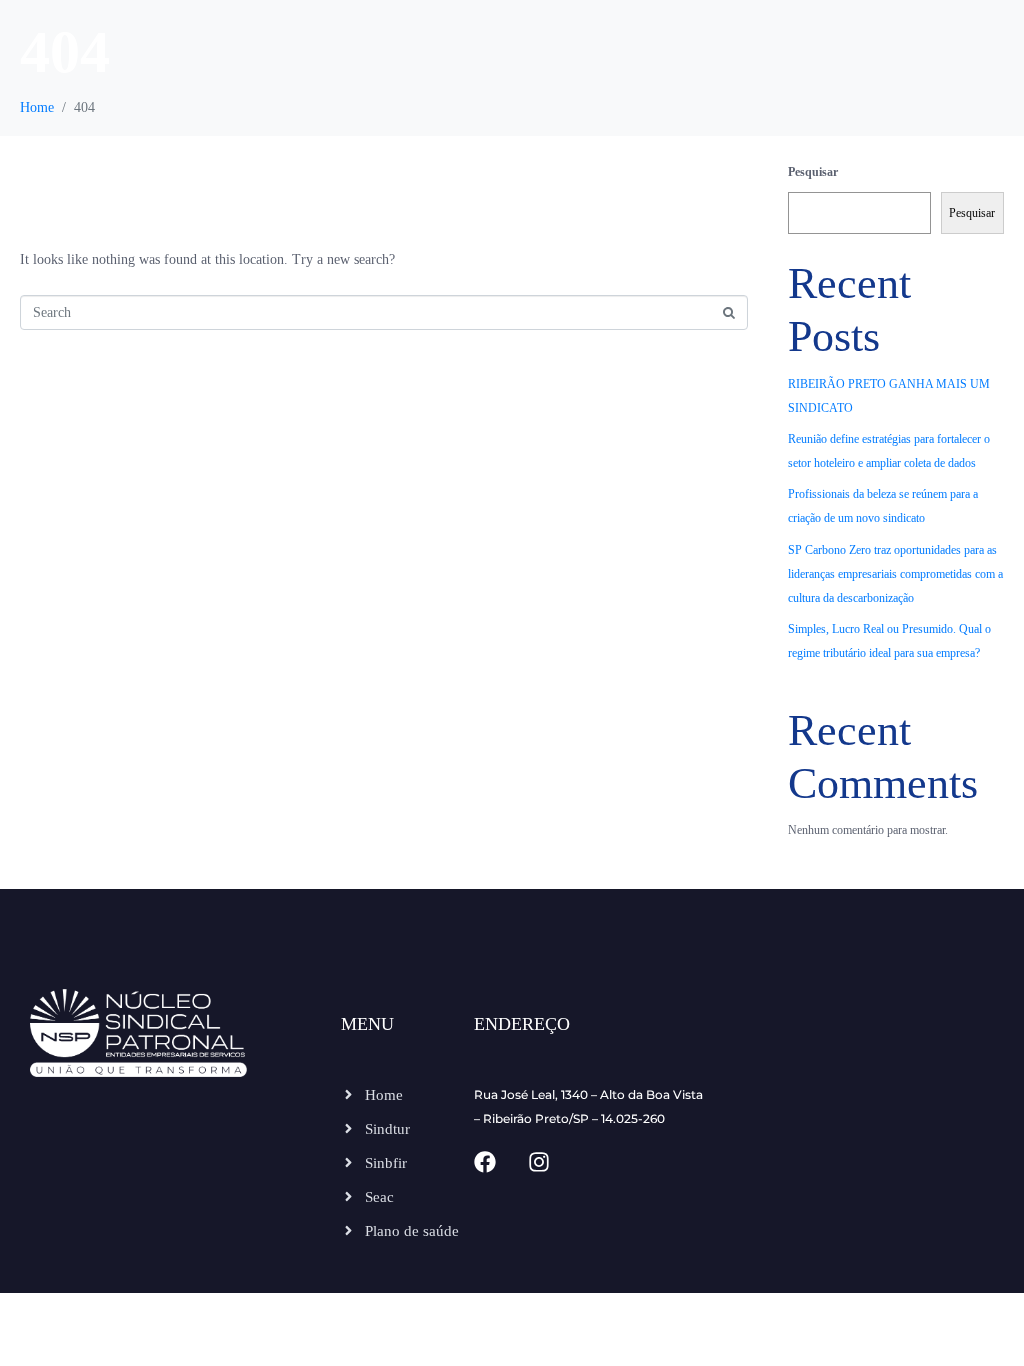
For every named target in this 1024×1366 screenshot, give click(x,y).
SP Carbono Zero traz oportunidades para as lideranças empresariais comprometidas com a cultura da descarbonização (895, 574)
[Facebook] (485, 1162)
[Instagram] (539, 1162)
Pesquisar (813, 172)
